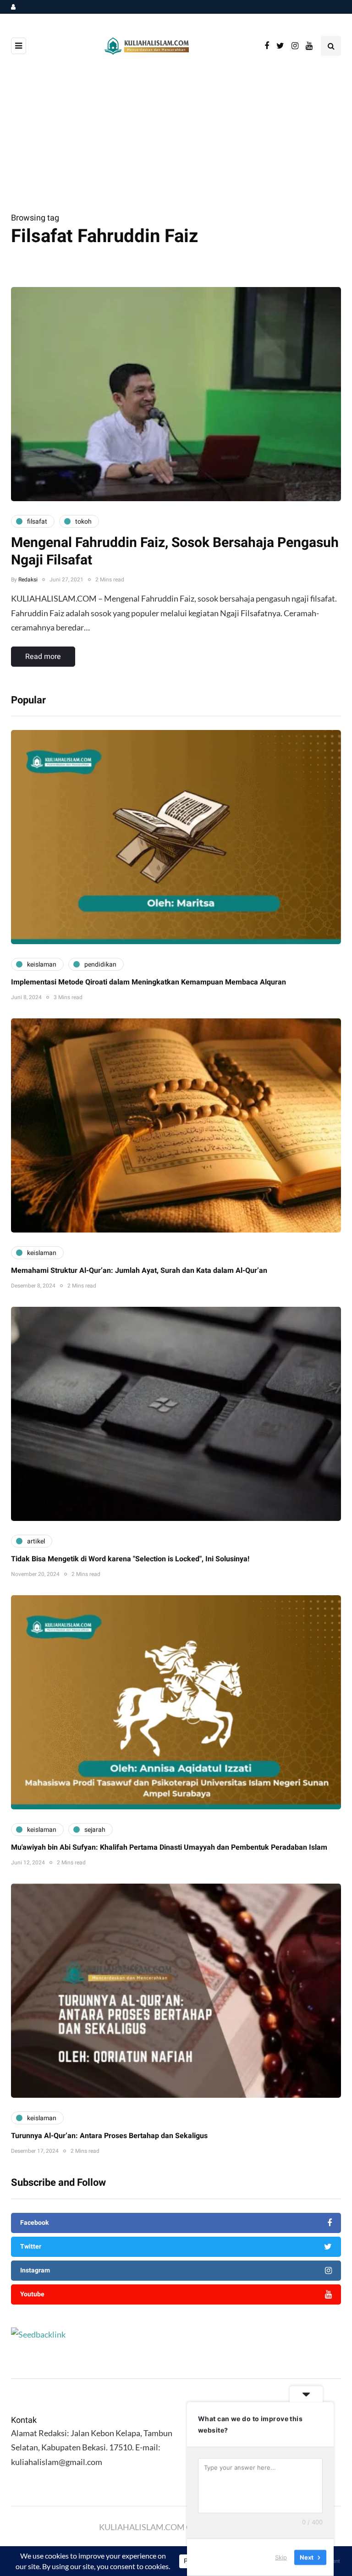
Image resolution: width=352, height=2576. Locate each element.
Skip (281, 2557)
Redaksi (28, 580)
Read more (43, 657)
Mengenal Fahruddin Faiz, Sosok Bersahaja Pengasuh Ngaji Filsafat (175, 552)
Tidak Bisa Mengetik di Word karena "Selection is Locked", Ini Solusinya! (130, 1559)
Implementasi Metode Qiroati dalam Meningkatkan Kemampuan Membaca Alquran (148, 982)
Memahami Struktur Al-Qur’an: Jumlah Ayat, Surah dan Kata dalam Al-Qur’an (139, 1271)
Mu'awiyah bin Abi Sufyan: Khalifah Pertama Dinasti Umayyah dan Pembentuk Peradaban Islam (169, 1847)
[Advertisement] (176, 142)
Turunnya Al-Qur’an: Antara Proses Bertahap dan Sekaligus (109, 2136)
